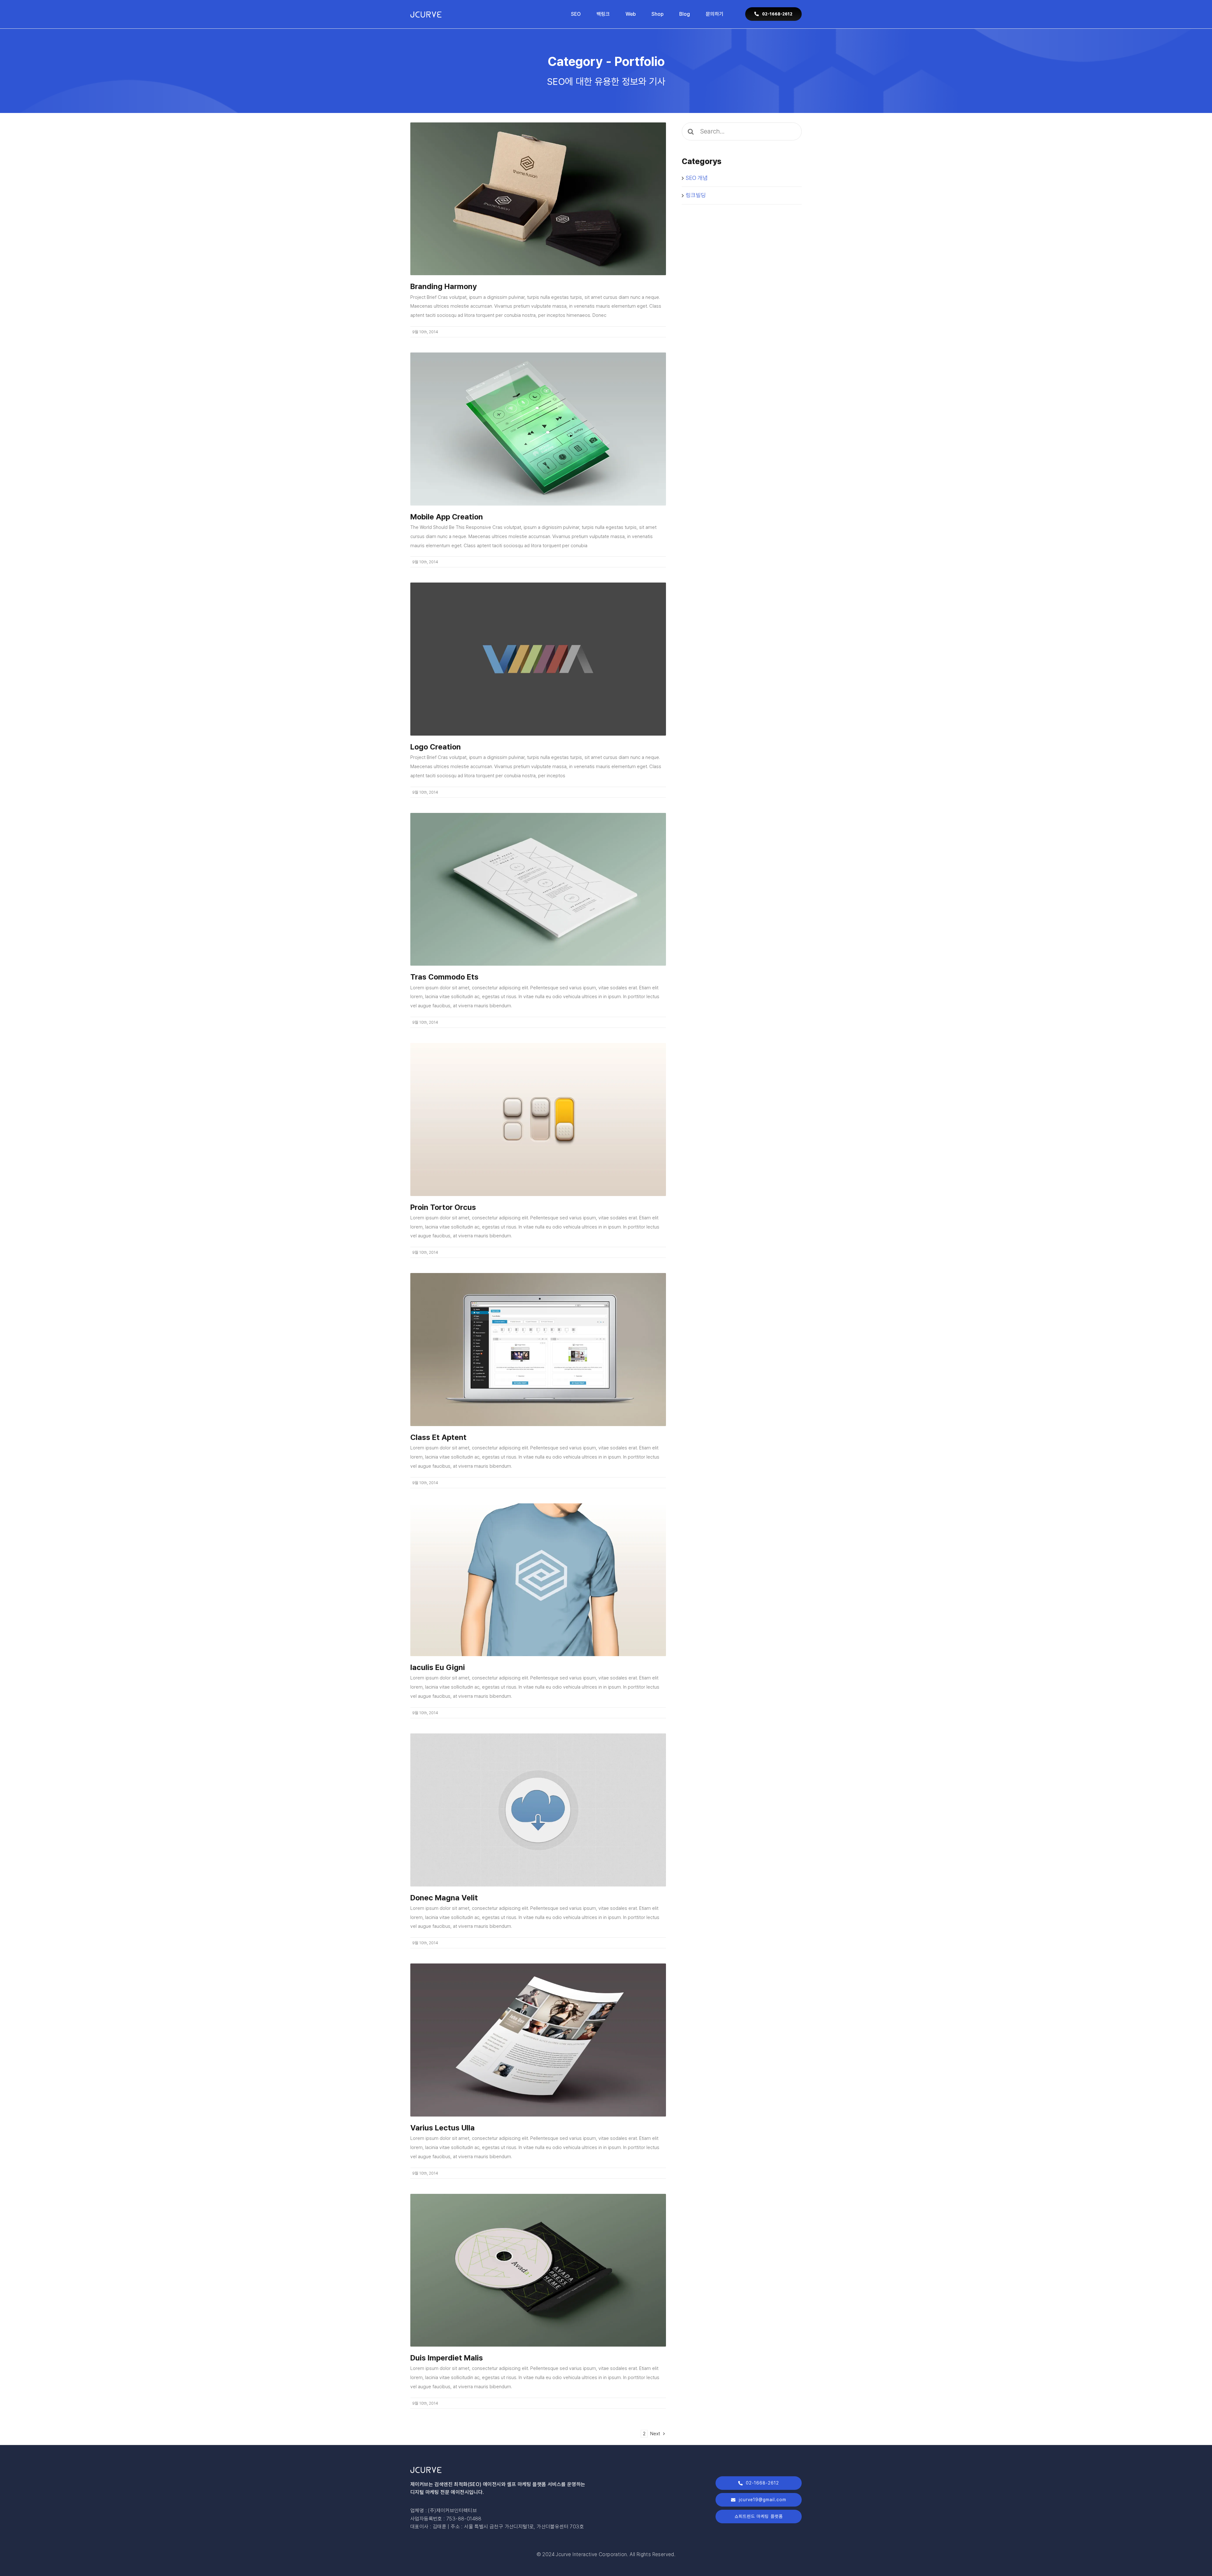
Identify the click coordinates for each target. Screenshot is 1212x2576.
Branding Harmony (444, 286)
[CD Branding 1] (538, 2196)
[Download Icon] (538, 1736)
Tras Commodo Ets (444, 977)
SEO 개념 (697, 178)
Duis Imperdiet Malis (447, 2358)
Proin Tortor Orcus (443, 1207)
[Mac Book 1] (538, 1275)
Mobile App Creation (447, 517)
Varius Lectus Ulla (443, 2128)
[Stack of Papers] (538, 815)
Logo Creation (436, 747)
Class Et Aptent (438, 1437)
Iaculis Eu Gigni (438, 1667)
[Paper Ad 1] (538, 1966)
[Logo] (538, 585)
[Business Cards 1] (538, 125)
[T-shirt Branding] (538, 1506)
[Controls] (538, 1045)
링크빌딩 (696, 195)
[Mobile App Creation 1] (538, 355)
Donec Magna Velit (444, 1898)
